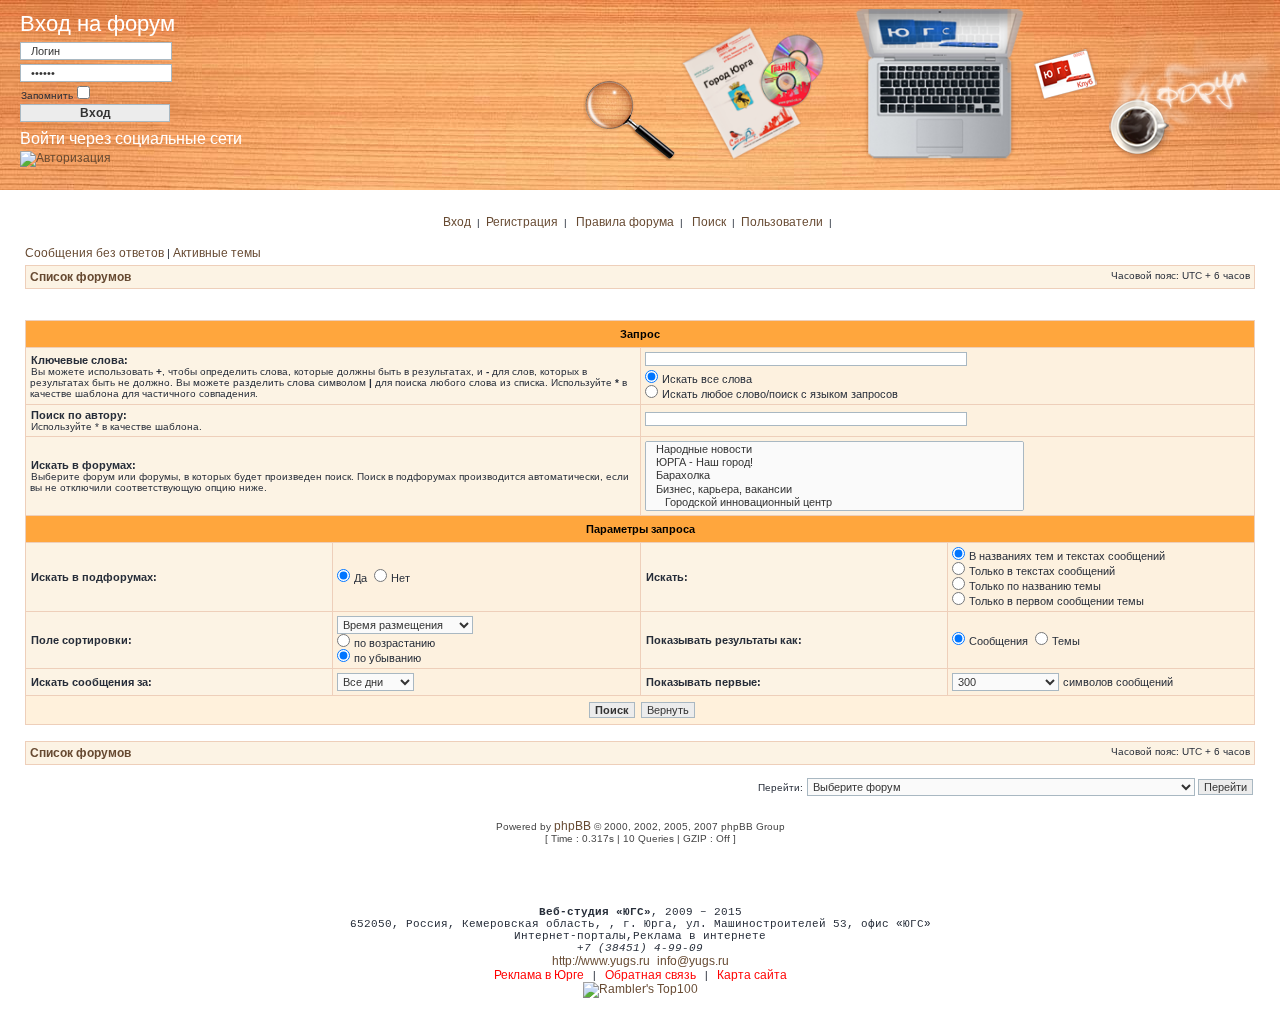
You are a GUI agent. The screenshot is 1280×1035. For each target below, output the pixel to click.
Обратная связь (650, 975)
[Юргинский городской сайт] (955, 158)
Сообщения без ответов (94, 253)
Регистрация (522, 222)
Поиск (709, 222)
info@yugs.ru (693, 961)
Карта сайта (752, 975)
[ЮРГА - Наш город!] (834, 462)
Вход (457, 222)
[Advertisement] (640, 874)
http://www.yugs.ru (601, 961)
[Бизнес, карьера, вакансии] (834, 489)
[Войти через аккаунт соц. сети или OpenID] (65, 155)
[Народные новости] (834, 449)
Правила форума (625, 222)
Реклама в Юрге (539, 975)
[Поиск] (630, 158)
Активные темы (217, 253)
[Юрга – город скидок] (1078, 158)
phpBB (572, 826)
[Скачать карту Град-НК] (765, 158)
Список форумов (80, 277)
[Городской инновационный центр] (834, 502)
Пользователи (782, 222)
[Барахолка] (834, 475)
